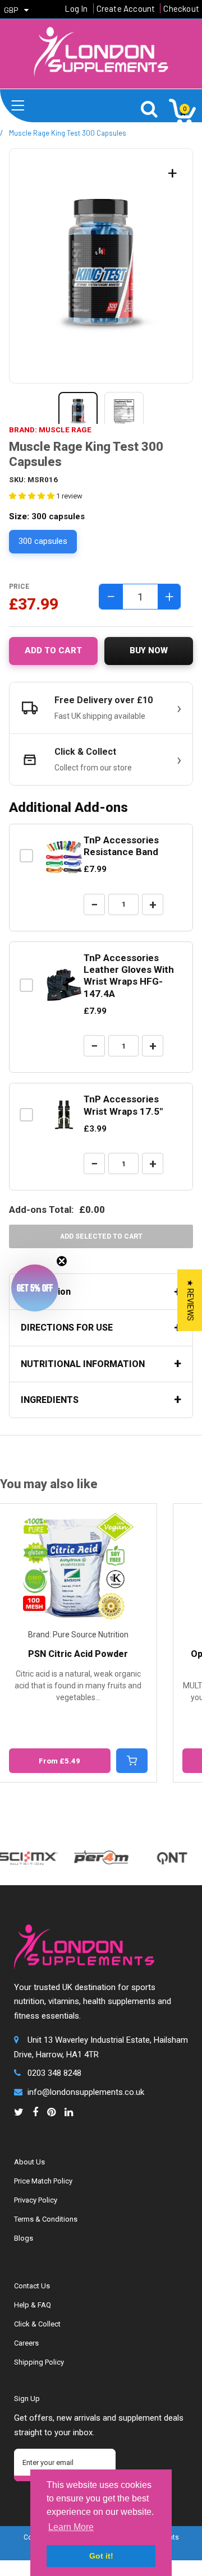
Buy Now (149, 650)
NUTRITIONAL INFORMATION (83, 1364)
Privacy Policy (36, 2200)
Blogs (24, 2238)
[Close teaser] (62, 1261)
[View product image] (78, 412)
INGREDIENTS (50, 1400)
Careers (26, 2343)
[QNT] (160, 1847)
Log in (76, 8)
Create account (126, 8)
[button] (35, 1288)
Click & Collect (37, 2324)
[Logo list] (89, 1852)
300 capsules (43, 541)
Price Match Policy (43, 2181)
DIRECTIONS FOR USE (67, 1328)
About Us (29, 2162)
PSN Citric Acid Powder (78, 1654)
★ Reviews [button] (190, 1300)
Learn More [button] (71, 2527)
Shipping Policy (39, 2362)
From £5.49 (59, 1761)
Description (46, 1292)
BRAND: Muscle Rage (50, 430)
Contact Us (32, 2286)
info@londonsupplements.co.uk (86, 2092)
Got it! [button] (101, 2556)
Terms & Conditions (46, 2219)
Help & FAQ (33, 2305)
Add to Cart (53, 650)
